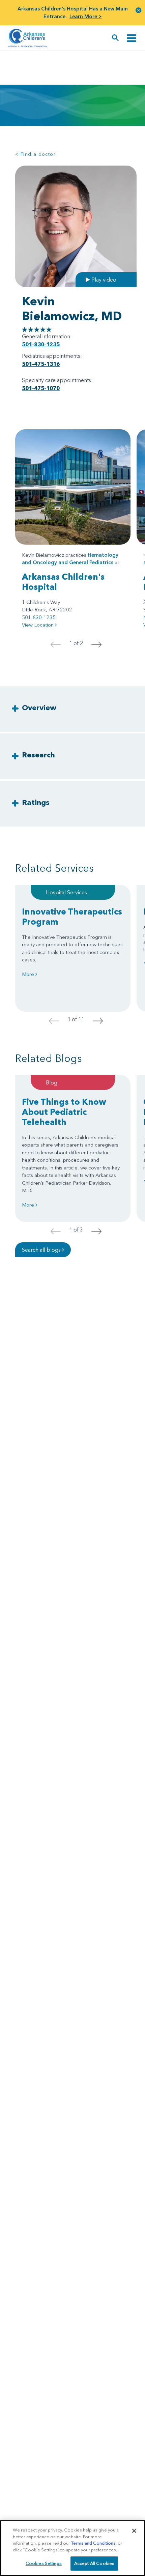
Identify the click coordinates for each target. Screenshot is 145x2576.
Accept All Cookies (94, 2563)
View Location (38, 625)
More (29, 974)
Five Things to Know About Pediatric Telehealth (64, 1112)
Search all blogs (42, 1250)
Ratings (36, 802)
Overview (39, 708)
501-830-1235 (41, 344)
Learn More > (86, 16)
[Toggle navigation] (132, 38)
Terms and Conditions (93, 2543)
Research (38, 755)
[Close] (134, 2531)
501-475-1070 (41, 388)
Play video (103, 280)
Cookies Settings (44, 2563)
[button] (139, 10)
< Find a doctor (35, 154)
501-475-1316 (41, 364)
